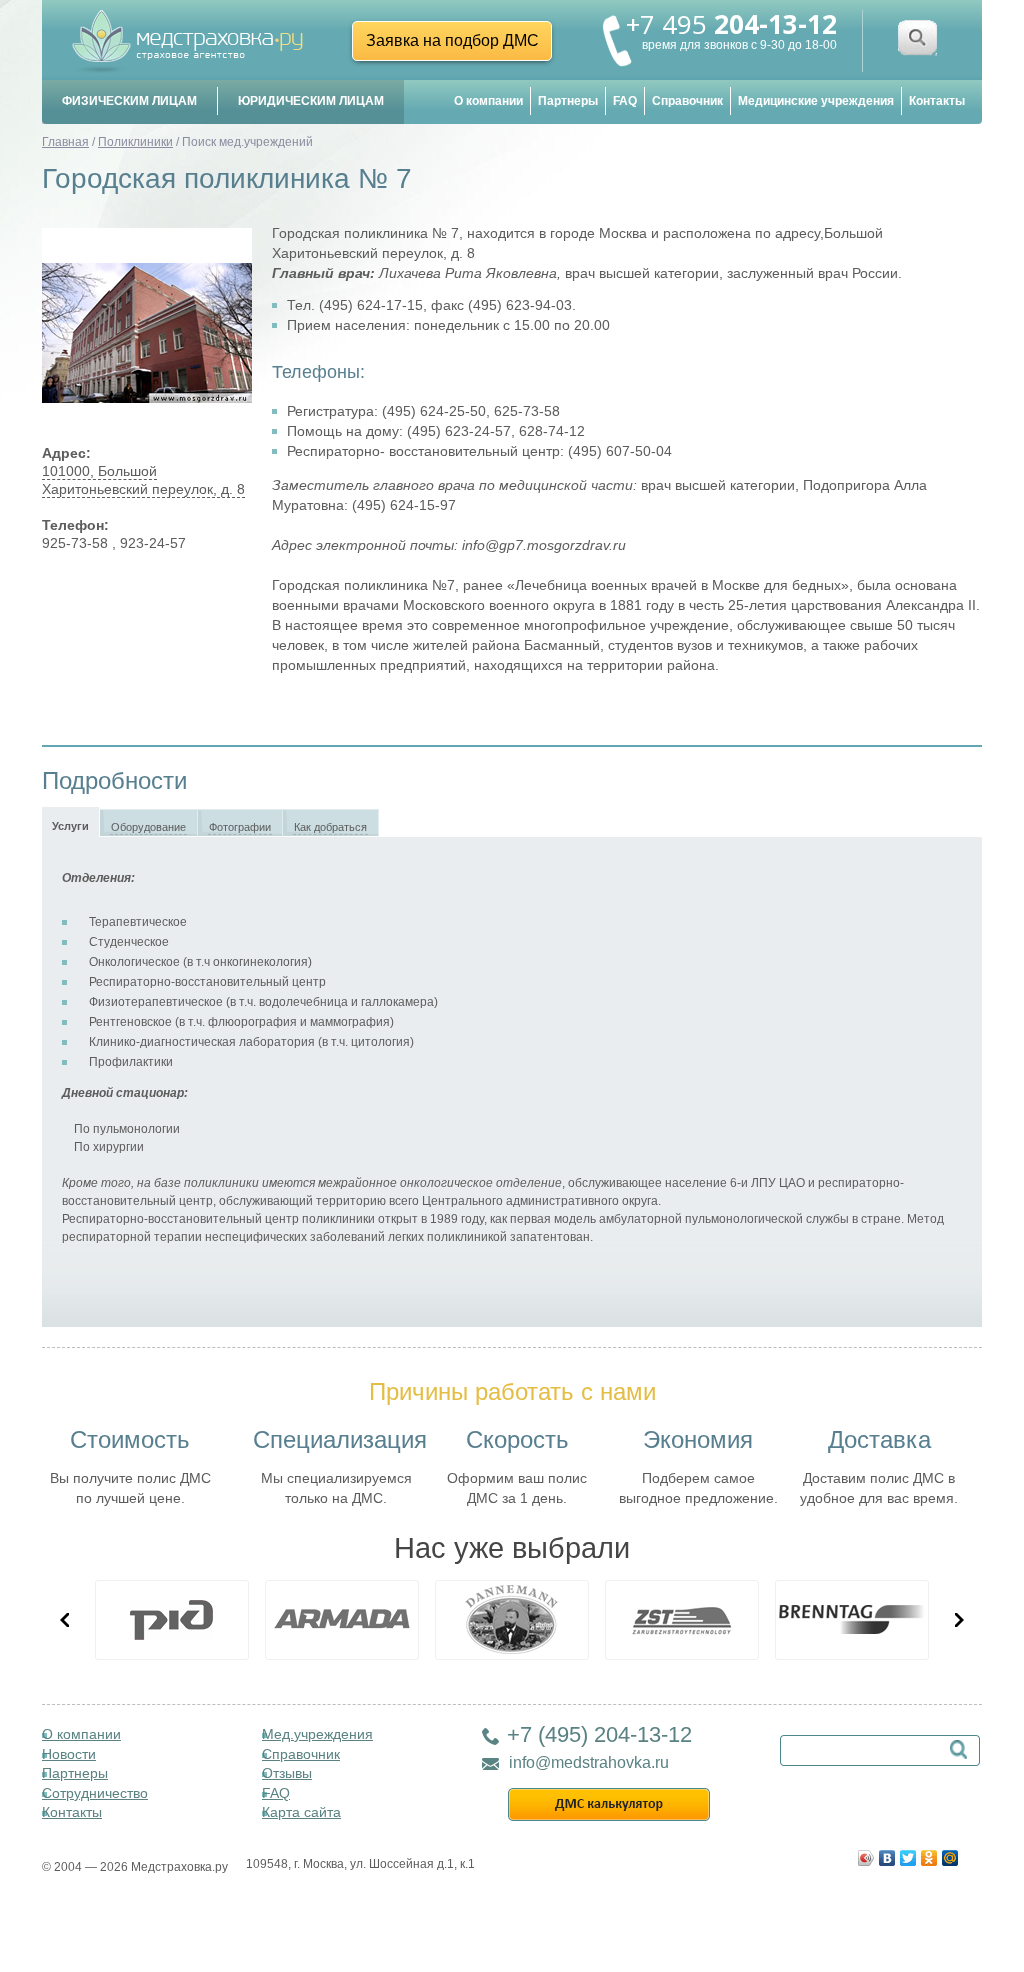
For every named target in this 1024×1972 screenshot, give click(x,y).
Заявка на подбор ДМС (452, 40)
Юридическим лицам (311, 101)
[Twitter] (908, 1853)
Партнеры (568, 101)
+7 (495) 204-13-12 (599, 1734)
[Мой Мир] (950, 1853)
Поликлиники (135, 142)
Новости (69, 1754)
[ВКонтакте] (887, 1853)
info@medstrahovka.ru (589, 1762)
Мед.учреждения (317, 1734)
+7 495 (731, 24)
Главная (65, 142)
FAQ (625, 101)
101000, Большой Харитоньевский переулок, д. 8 (143, 480)
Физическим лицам (129, 101)
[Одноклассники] (929, 1853)
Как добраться (330, 827)
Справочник (687, 101)
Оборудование (148, 827)
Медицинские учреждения (816, 101)
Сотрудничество (95, 1793)
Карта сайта (301, 1812)
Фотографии (240, 827)
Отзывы (287, 1773)
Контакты (937, 101)
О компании (488, 101)
